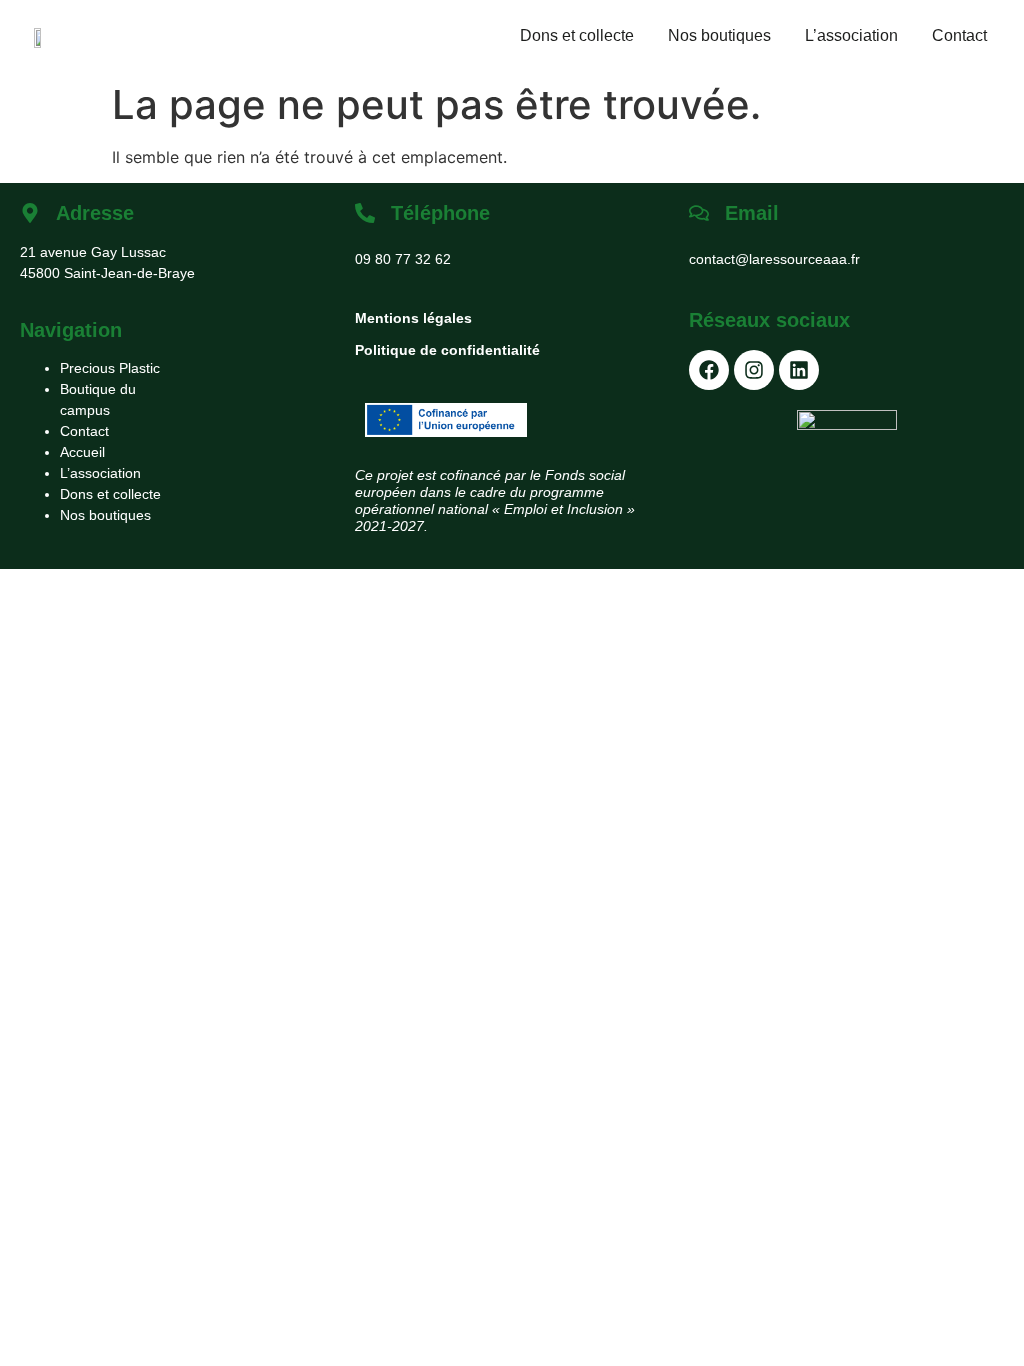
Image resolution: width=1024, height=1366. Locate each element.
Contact (959, 35)
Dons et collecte (577, 35)
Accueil (82, 452)
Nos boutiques (719, 35)
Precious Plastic (110, 368)
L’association (851, 35)
